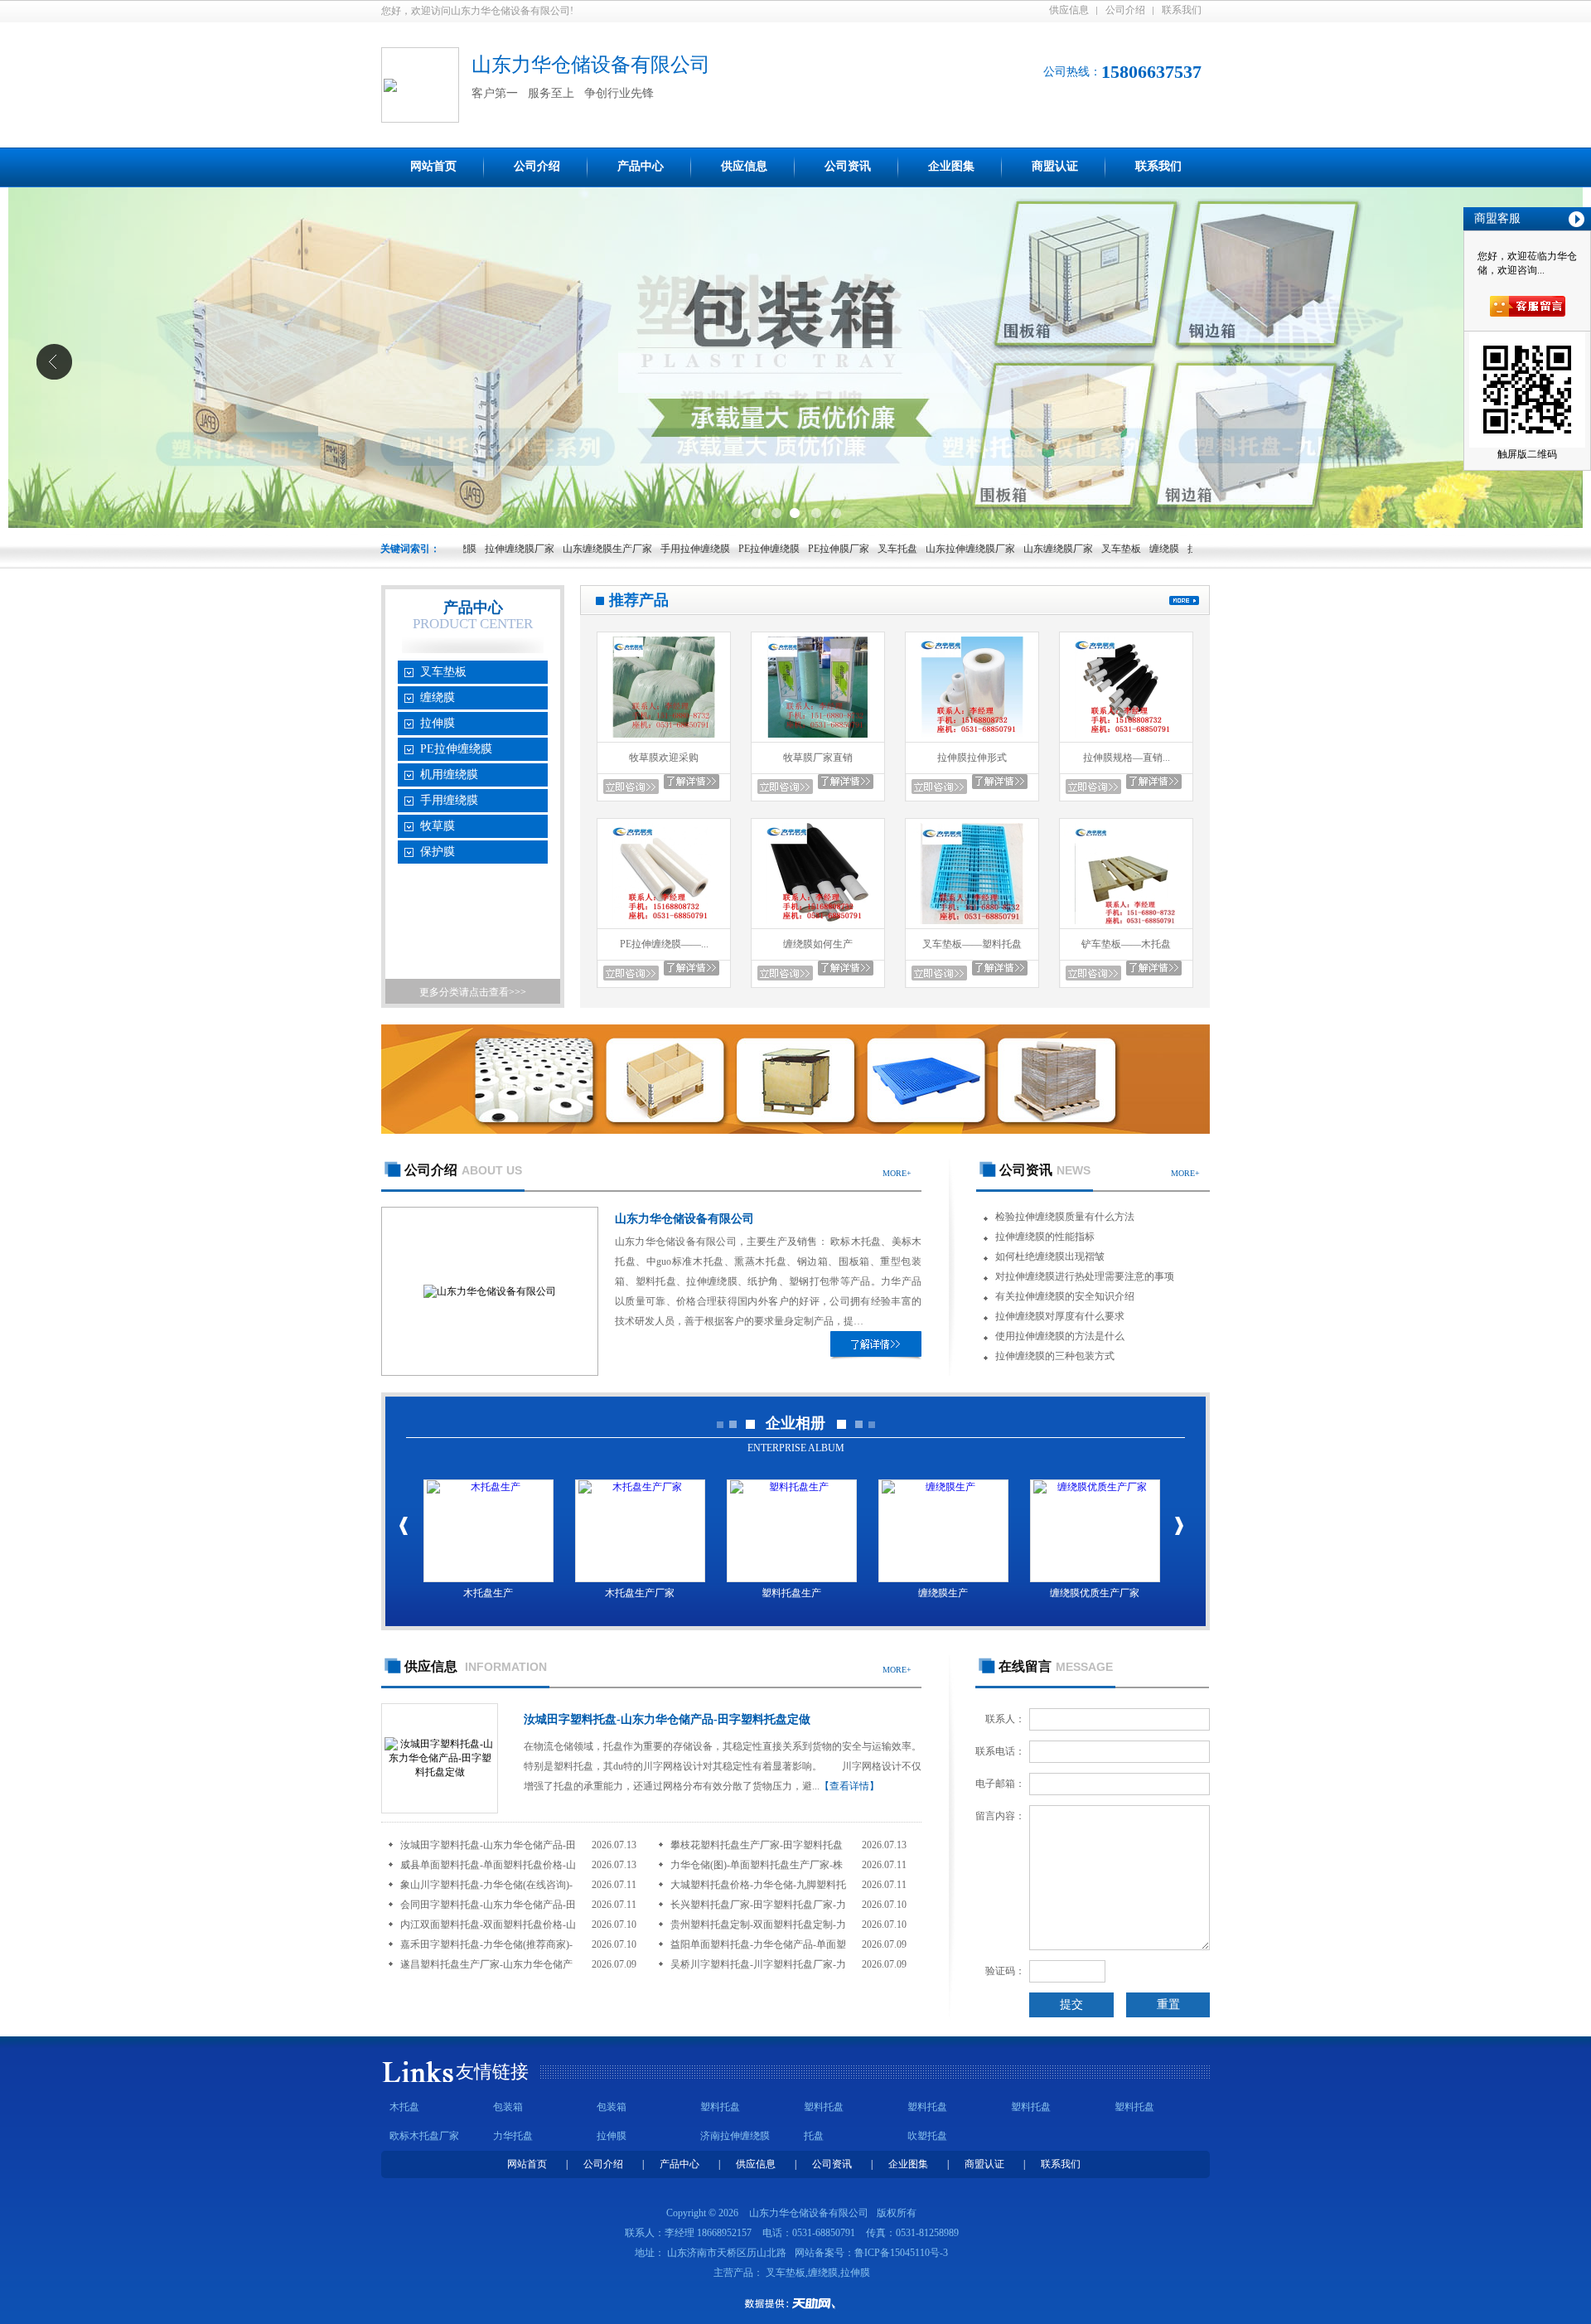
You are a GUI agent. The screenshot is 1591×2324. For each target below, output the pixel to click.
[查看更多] (1184, 600)
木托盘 (404, 2107)
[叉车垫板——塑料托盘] (972, 925)
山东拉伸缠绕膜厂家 (905, 549)
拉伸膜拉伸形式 (972, 758)
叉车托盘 (832, 549)
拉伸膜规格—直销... (1127, 758)
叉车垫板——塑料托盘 (972, 944)
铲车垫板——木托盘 (1126, 944)
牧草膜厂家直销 (818, 758)
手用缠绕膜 (449, 800)
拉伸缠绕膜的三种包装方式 (1055, 1356)
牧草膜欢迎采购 (664, 758)
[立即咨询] (631, 787)
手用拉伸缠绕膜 (630, 549)
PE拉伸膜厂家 (773, 549)
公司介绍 (1125, 10)
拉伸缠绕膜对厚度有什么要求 (1060, 1316)
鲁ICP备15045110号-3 (901, 2253)
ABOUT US (463, 1170)
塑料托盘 (720, 2107)
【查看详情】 (849, 1786)
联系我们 (1182, 10)
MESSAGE (1056, 1666)
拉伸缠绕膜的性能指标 (1045, 1237)
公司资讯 (848, 166)
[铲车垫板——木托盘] (1126, 925)
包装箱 (508, 2107)
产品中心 (641, 166)
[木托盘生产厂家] (640, 1531)
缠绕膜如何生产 (818, 944)
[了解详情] (876, 1344)
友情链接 (492, 2072)
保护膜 (438, 852)
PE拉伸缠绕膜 (704, 549)
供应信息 (1069, 10)
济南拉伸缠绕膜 (735, 2136)
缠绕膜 (1099, 549)
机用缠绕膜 (449, 775)
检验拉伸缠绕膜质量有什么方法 (1065, 1217)
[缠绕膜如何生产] (818, 925)
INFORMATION (476, 1666)
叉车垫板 (1056, 549)
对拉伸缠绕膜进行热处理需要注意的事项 (1085, 1276)
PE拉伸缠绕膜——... (664, 944)
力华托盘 (513, 2136)
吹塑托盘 (927, 2136)
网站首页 (433, 166)
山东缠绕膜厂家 (993, 549)
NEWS (1045, 1170)
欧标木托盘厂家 (424, 2136)
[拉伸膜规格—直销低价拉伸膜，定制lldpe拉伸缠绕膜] (1126, 738)
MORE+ (897, 1173)
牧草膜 (438, 826)
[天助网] (795, 2303)
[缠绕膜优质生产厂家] (1095, 1531)
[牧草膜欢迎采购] (664, 738)
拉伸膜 (1137, 549)
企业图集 (951, 166)
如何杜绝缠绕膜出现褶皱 (1050, 1256)
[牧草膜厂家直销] (818, 738)
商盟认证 (1055, 166)
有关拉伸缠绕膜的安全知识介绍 (1065, 1296)
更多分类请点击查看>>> (473, 992)
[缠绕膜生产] (943, 1531)
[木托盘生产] (488, 1531)
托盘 (814, 2136)
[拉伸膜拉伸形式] (972, 738)
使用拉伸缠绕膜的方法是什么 (1060, 1336)
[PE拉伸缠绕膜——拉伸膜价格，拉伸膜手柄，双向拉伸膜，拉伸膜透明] (664, 925)
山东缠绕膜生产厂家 (542, 549)
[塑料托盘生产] (792, 1531)
